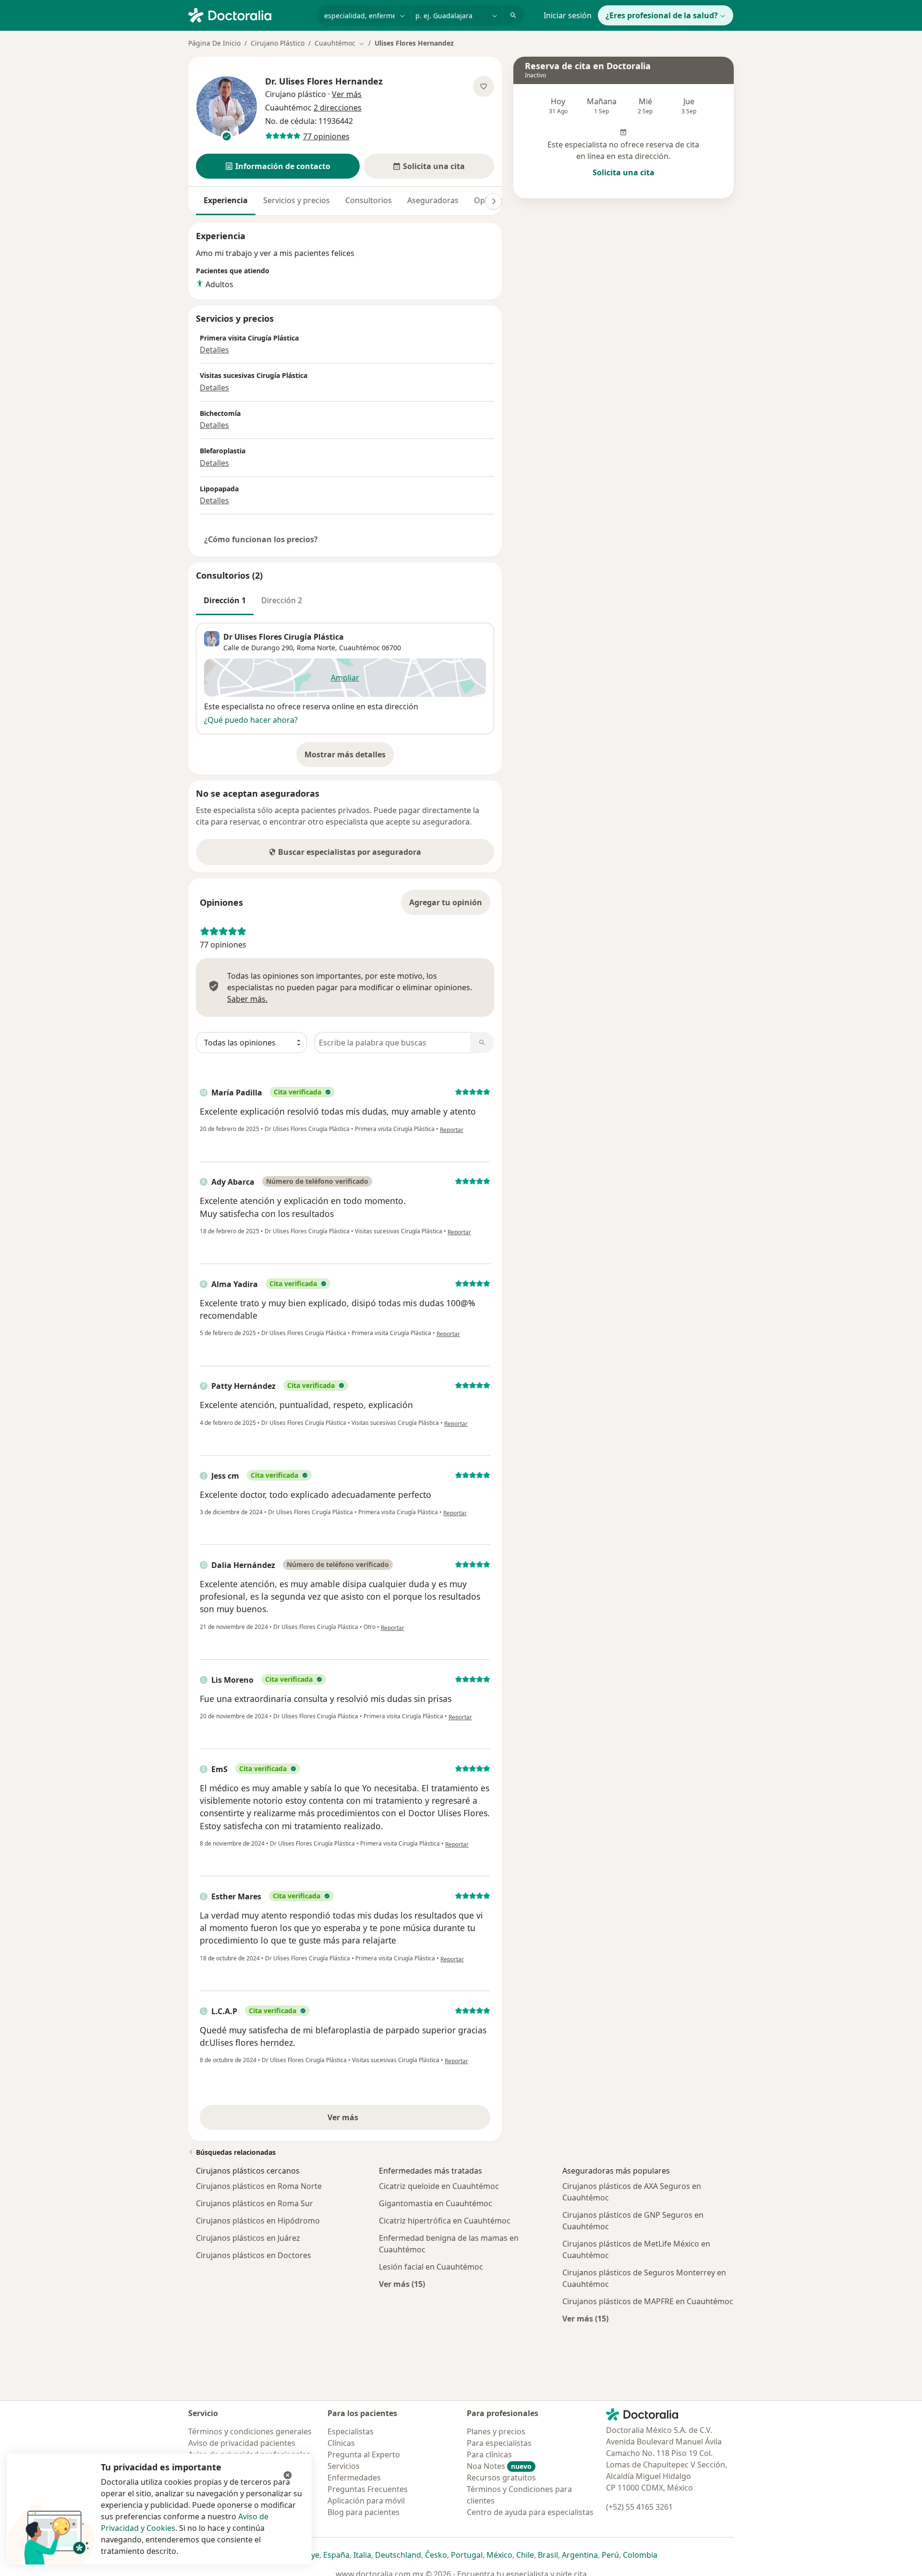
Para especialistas (499, 2443)
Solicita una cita (624, 172)
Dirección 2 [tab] (282, 600)
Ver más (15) (402, 2284)
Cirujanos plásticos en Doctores (254, 2255)
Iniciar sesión (568, 15)
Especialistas (351, 2431)
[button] (278, 166)
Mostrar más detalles (349, 757)
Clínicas (341, 2443)
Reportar (452, 1130)
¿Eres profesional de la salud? (662, 15)
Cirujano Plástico (278, 43)
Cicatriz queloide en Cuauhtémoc (439, 2186)
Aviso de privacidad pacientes (242, 2443)
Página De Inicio (214, 43)
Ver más (376, 2120)
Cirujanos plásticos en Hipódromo (258, 2221)
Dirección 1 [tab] (225, 600)
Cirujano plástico (296, 94)
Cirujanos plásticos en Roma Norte (259, 2186)
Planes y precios (496, 2431)
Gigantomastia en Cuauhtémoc (436, 2203)
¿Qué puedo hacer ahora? (251, 720)
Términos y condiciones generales (250, 2431)
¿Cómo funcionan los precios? (261, 539)
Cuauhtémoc (359, 648)
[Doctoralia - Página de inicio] (249, 14)
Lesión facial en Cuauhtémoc (431, 2267)
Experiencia (226, 200)
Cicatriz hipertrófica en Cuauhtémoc (445, 2221)
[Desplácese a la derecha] (494, 201)
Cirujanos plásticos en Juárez (248, 2238)
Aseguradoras (433, 200)
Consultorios (369, 200)
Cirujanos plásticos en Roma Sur (255, 2203)
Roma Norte (316, 648)
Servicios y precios (297, 200)
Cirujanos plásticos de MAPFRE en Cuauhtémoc (648, 2301)
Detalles (214, 350)
